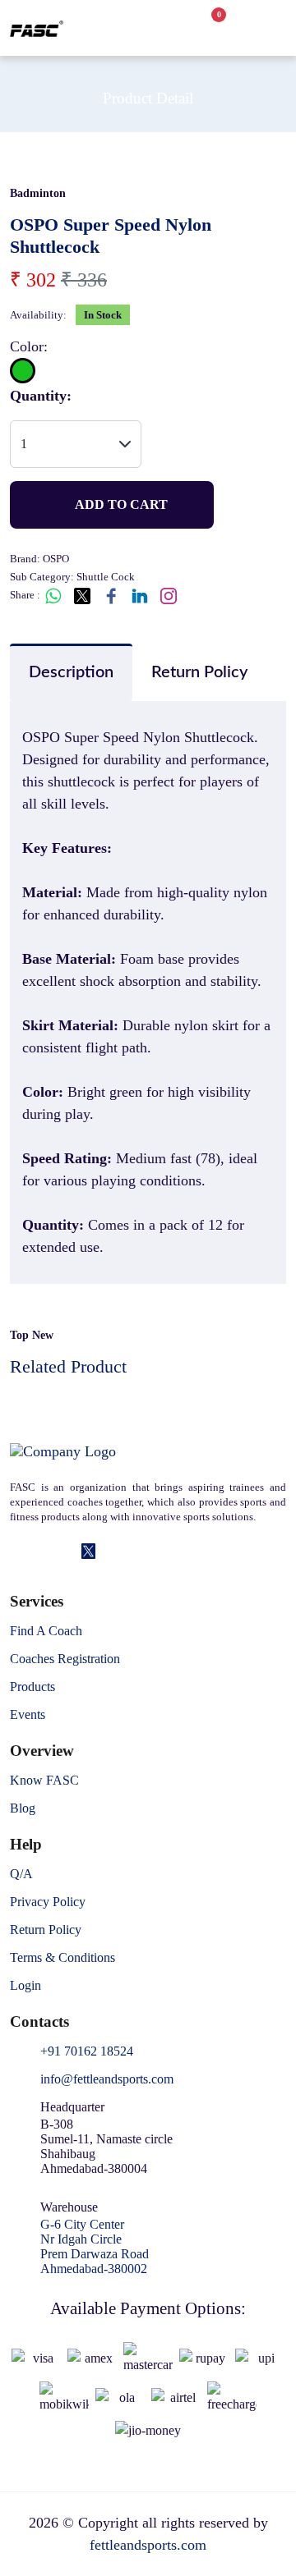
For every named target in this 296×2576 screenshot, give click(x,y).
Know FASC (44, 1781)
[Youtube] (135, 1552)
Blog (23, 1808)
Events (28, 1715)
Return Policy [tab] (199, 672)
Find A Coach (46, 1631)
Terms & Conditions (62, 1958)
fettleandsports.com (148, 2545)
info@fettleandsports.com (107, 2079)
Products (32, 1687)
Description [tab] (71, 672)
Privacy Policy (48, 1902)
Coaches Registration (65, 1659)
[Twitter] (88, 1552)
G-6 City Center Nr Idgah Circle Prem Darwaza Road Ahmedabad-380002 (95, 2246)
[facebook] (18, 1552)
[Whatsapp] (111, 1552)
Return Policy (46, 1930)
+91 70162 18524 (87, 2051)
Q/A (21, 1874)
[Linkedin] (42, 1552)
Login (25, 1986)
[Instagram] (65, 1552)
